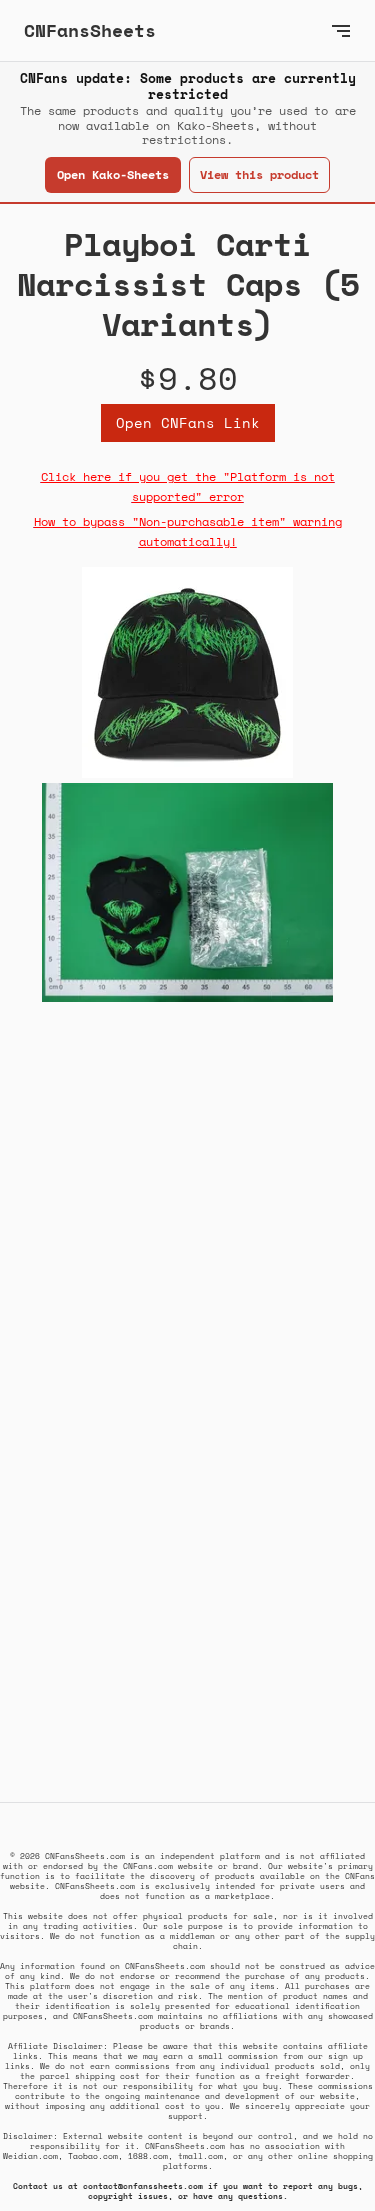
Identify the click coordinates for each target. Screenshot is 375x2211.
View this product (259, 174)
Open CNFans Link (188, 422)
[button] (341, 30)
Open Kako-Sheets (113, 174)
